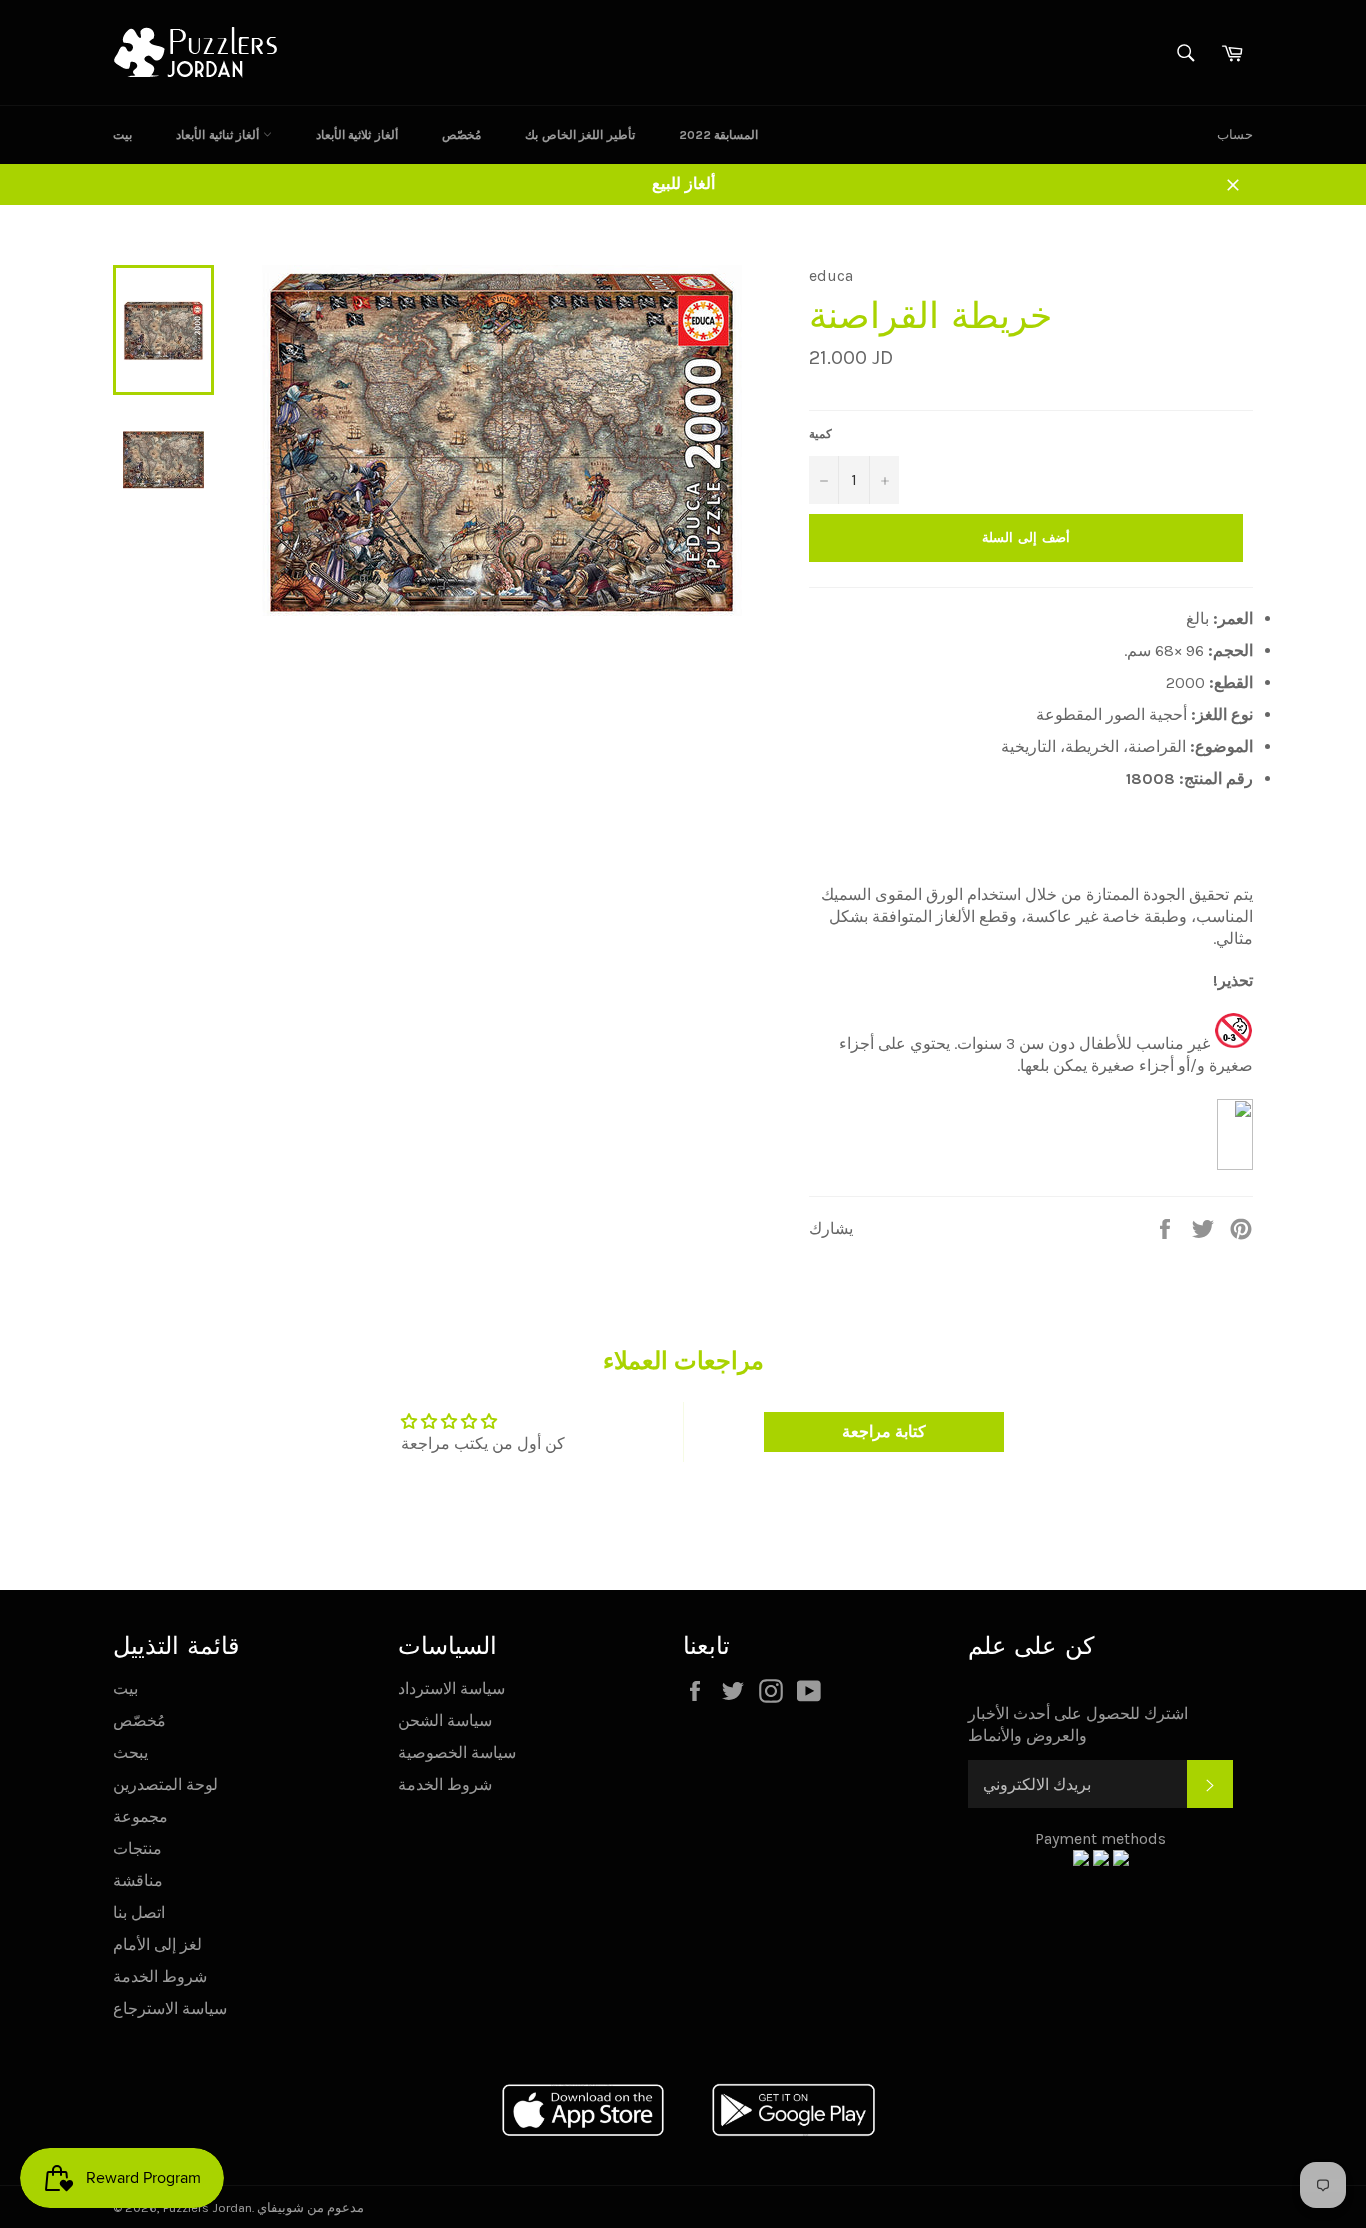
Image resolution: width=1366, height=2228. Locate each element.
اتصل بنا (139, 1912)
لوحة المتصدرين (165, 1784)
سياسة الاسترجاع (170, 2008)
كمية (820, 434)
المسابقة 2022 (719, 135)
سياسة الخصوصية (457, 1752)
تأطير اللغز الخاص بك (580, 135)
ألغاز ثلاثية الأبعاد (357, 135)
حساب (1235, 134)
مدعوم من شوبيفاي (310, 2207)
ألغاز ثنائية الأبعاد (219, 135)
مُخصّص (461, 135)
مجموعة (140, 1816)
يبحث (130, 1752)
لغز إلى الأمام (157, 1944)
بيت (122, 135)
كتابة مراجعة (884, 1431)
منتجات (137, 1848)
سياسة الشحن (445, 1720)
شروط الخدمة (160, 1976)
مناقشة (138, 1880)
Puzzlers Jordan (207, 2207)
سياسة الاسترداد (451, 1688)
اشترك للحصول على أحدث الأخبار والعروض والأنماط (1078, 1724)
